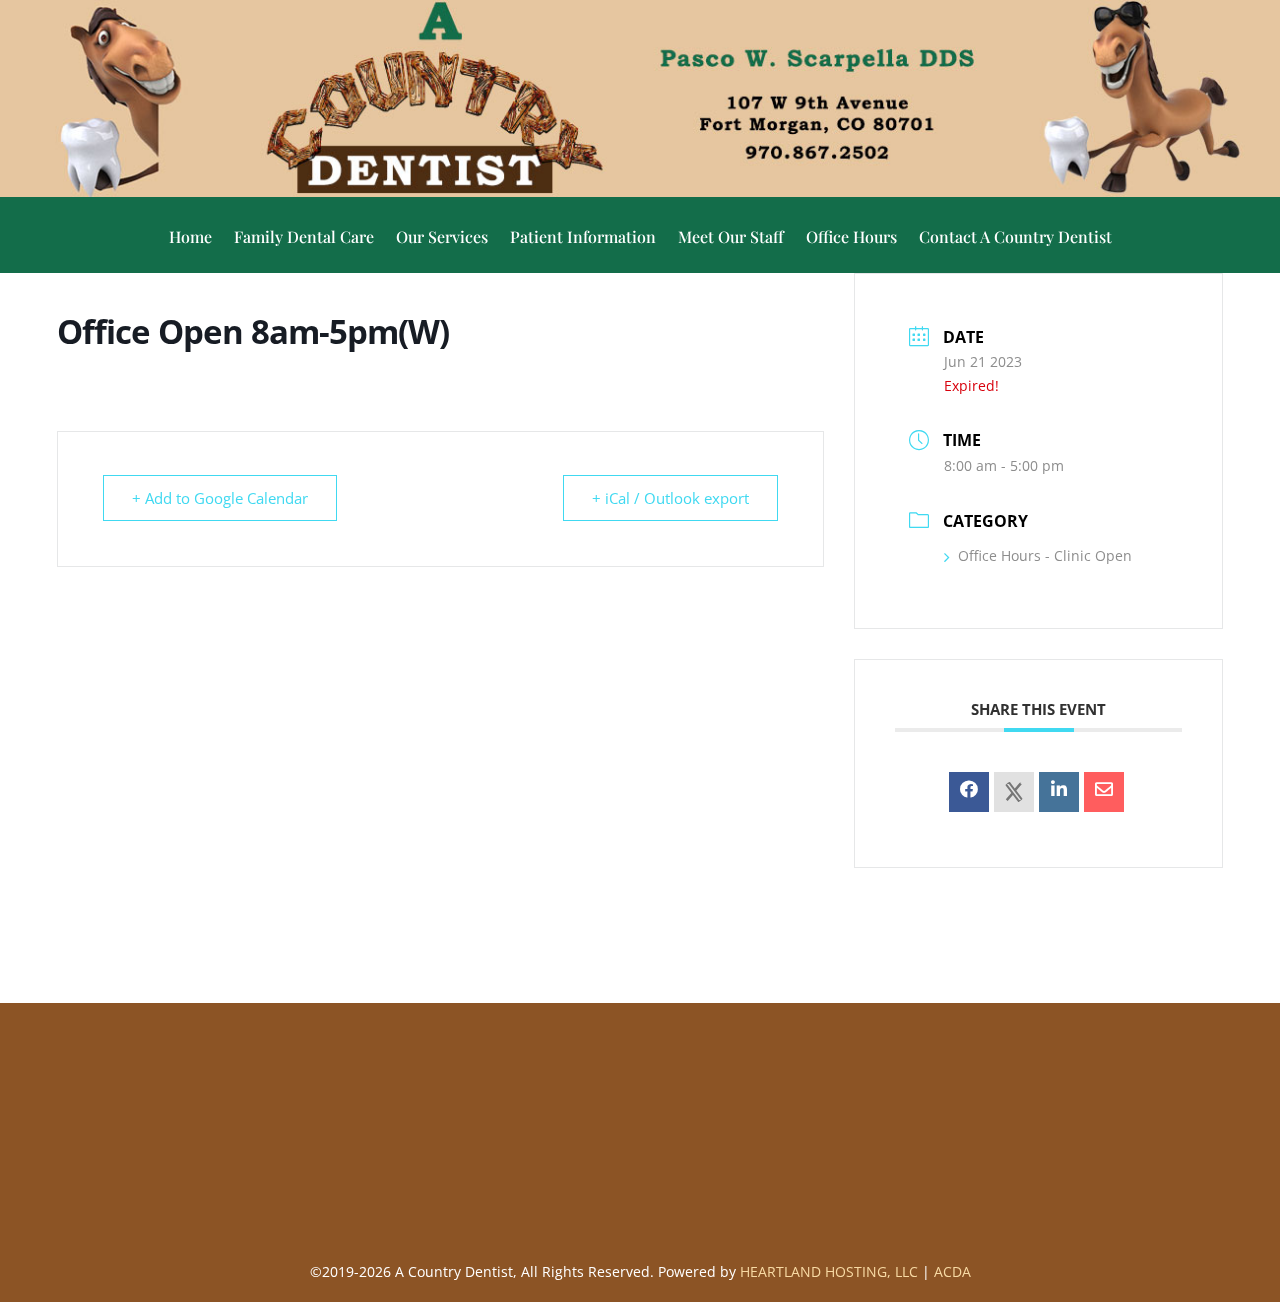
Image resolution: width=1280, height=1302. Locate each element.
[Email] (1104, 792)
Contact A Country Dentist (1015, 238)
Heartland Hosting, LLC (829, 1271)
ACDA (952, 1271)
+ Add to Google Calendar (220, 498)
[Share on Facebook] (969, 792)
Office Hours (851, 238)
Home (190, 238)
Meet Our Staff (731, 238)
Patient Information (583, 238)
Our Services (442, 238)
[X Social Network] (1014, 792)
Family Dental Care (304, 238)
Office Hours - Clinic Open (1045, 555)
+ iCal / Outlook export (670, 498)
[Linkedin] (1059, 792)
